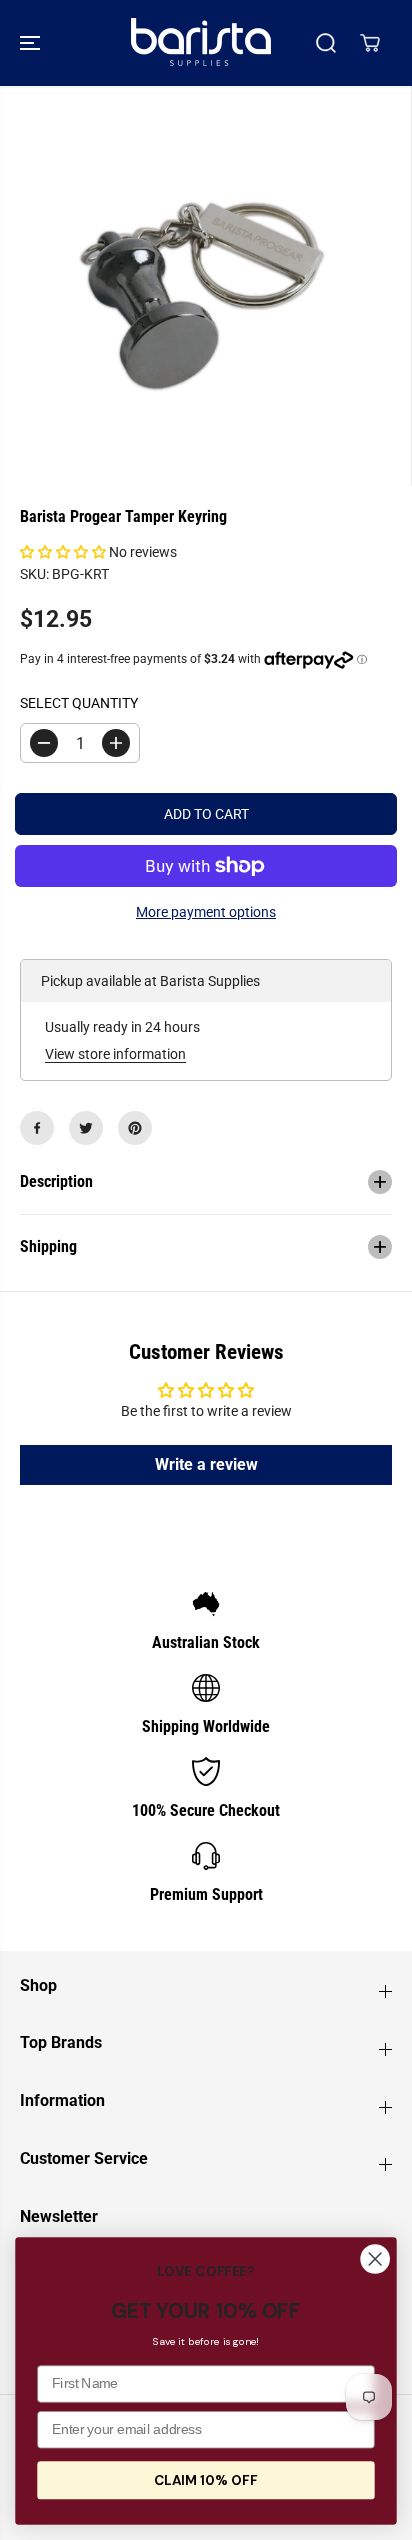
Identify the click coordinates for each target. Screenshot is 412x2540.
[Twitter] (86, 1128)
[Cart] (370, 43)
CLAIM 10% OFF (205, 2480)
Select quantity (79, 703)
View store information (115, 1054)
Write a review (206, 1464)
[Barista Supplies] (201, 43)
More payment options (206, 912)
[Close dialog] (375, 2259)
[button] (32, 43)
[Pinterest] (135, 1128)
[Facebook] (37, 1128)
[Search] (326, 43)
